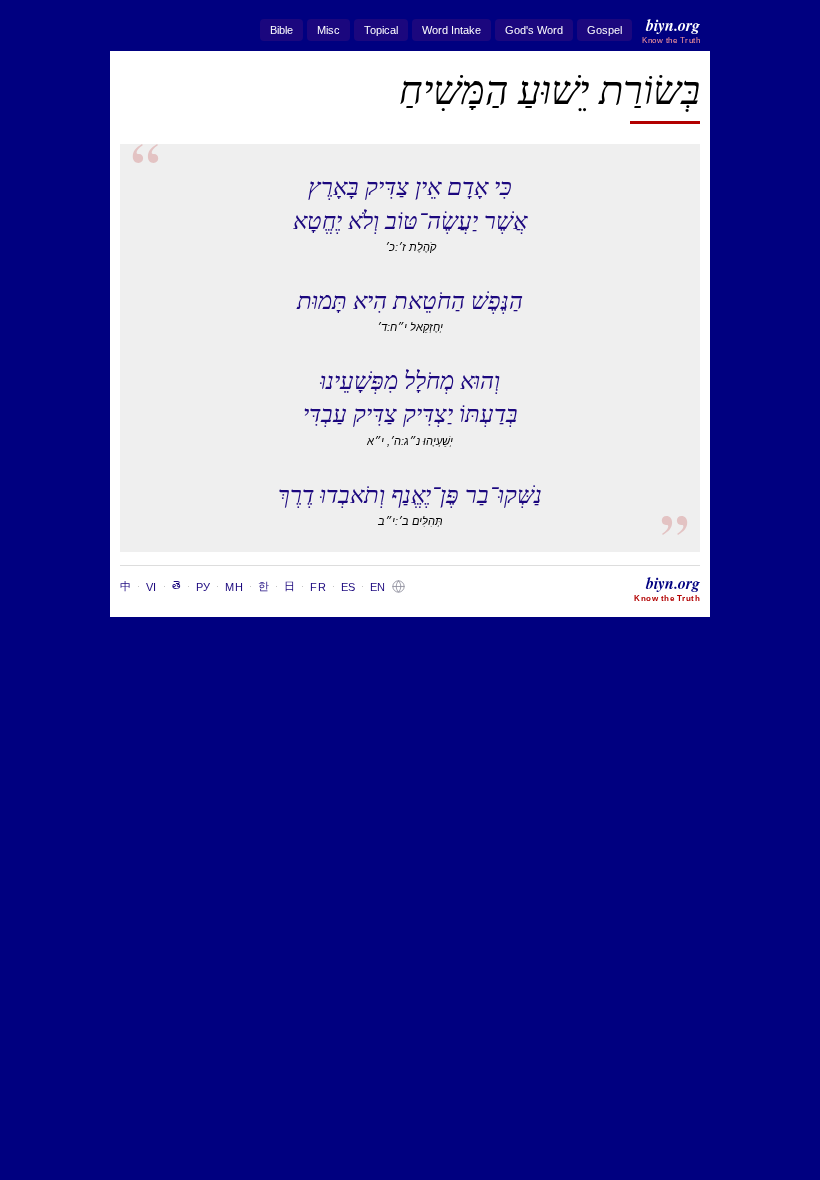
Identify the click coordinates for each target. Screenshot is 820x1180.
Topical (381, 30)
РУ (203, 587)
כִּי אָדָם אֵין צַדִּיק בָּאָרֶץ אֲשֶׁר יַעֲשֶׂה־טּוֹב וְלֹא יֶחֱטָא (410, 202)
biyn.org (671, 29)
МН (233, 587)
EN (377, 587)
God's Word (534, 30)
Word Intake (451, 30)
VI (151, 587)
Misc (328, 30)
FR (317, 587)
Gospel (604, 30)
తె (176, 585)
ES (348, 587)
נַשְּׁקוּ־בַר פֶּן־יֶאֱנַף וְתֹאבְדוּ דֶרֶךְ (410, 493)
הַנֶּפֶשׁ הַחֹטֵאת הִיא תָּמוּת (410, 299)
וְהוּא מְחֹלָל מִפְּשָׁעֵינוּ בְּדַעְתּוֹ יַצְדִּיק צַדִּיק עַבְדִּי (410, 396)
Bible (281, 30)
